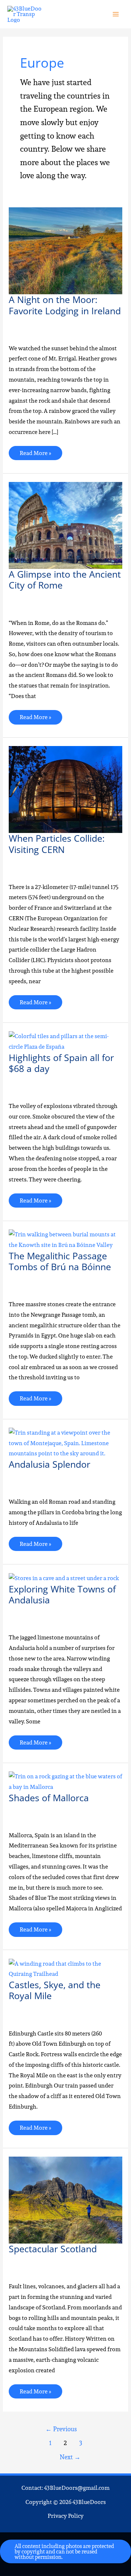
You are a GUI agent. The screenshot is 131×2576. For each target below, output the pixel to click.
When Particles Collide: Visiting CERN (57, 844)
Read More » (35, 452)
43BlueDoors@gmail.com (77, 2488)
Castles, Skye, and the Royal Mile (55, 1990)
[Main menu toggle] (116, 14)
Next (70, 2457)
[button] (65, 2551)
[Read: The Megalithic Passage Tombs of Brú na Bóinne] (65, 1239)
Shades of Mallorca (49, 1798)
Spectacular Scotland (53, 2249)
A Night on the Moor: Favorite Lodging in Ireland (65, 305)
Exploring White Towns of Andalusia (62, 1594)
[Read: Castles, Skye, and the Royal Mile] (65, 1968)
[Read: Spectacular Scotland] (65, 2200)
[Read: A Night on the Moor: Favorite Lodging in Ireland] (65, 250)
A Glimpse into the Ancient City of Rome (65, 580)
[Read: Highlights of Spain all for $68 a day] (65, 1041)
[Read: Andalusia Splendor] (65, 1443)
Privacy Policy (66, 2516)
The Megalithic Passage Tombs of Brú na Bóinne (60, 1261)
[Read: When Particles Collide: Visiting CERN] (65, 789)
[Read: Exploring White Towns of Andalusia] (64, 1578)
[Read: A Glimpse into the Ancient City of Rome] (65, 525)
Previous (61, 2429)
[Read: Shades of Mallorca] (65, 1781)
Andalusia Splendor (49, 1464)
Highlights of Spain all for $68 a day (61, 1063)
